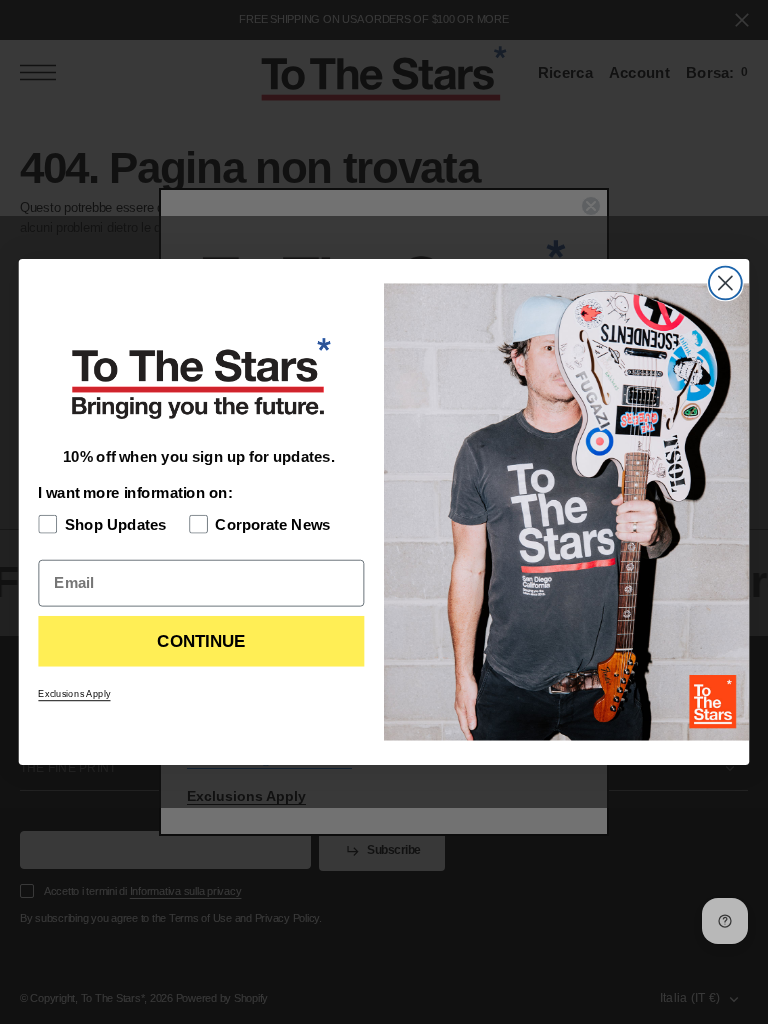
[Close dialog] (725, 283)
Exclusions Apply (74, 694)
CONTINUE (201, 641)
